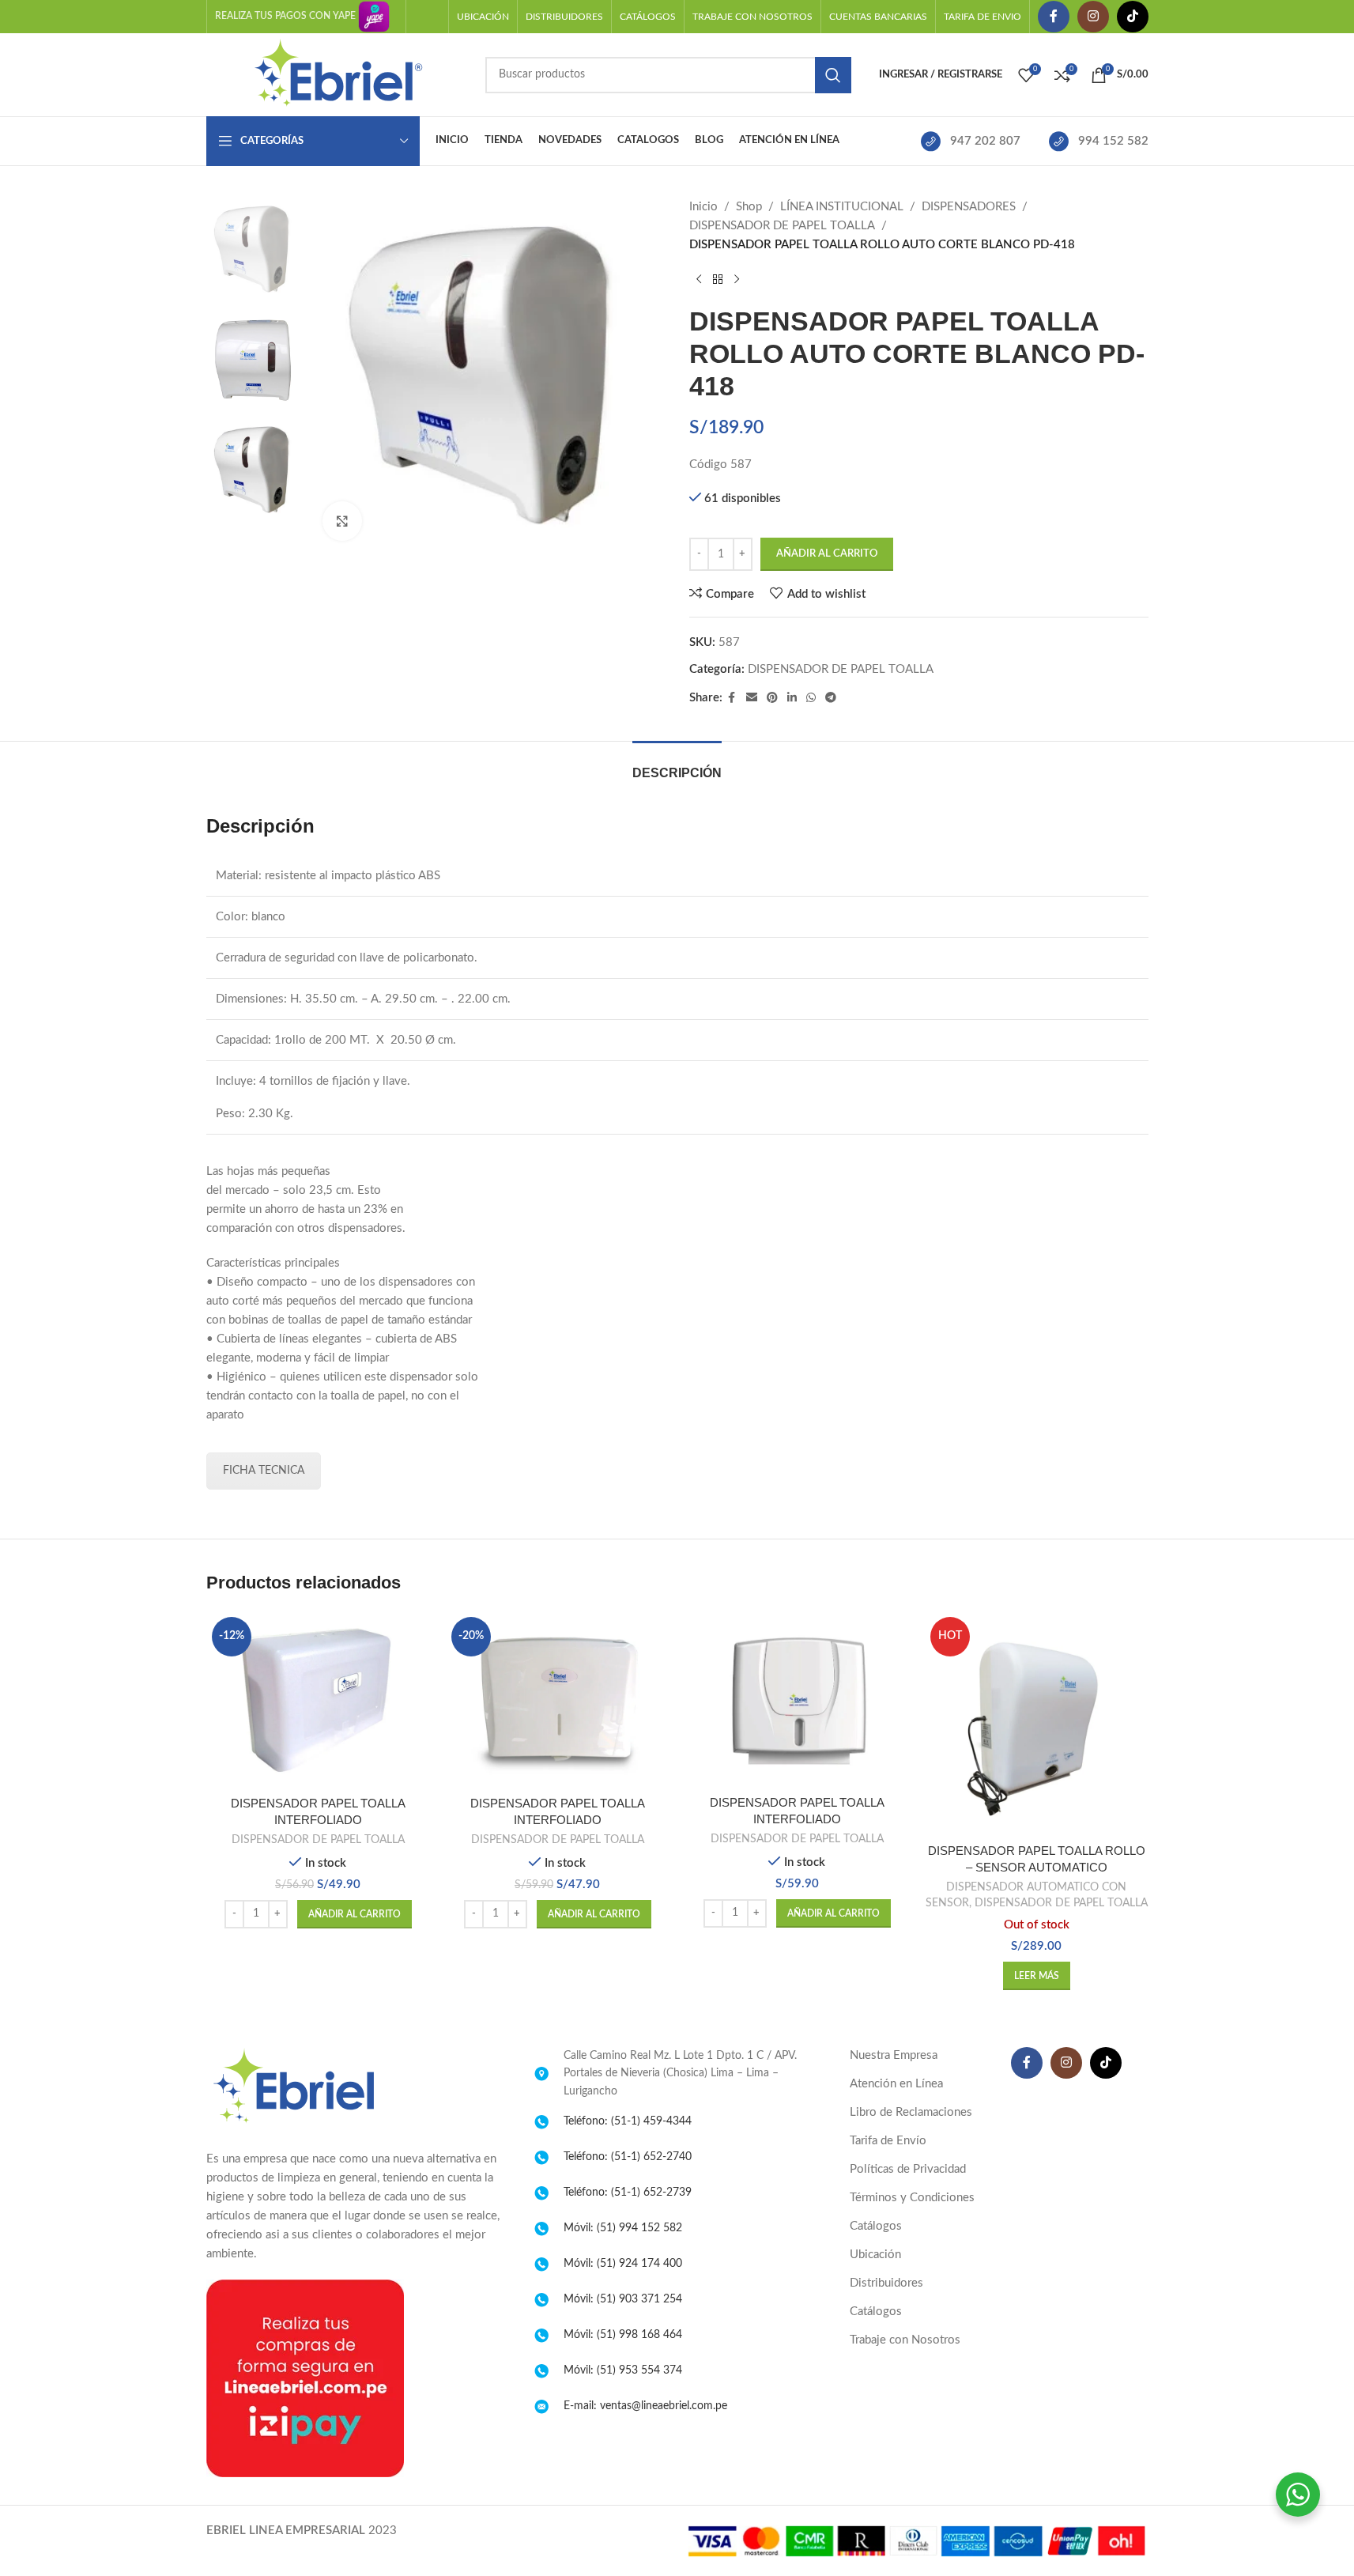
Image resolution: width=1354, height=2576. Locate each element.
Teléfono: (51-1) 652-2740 (628, 2157)
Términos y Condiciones (912, 2198)
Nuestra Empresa (894, 2055)
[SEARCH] (833, 75)
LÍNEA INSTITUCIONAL (842, 207)
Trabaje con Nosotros (905, 2340)
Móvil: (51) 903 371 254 (623, 2299)
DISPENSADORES (969, 207)
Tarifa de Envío (888, 2141)
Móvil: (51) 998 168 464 (623, 2335)
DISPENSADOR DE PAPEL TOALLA (782, 226)
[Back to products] (718, 280)
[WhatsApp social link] (811, 698)
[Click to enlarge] (342, 521)
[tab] (677, 765)
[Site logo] (338, 74)
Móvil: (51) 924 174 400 (623, 2264)
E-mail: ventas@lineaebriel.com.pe (645, 2406)
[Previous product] (699, 280)
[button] (355, 1914)
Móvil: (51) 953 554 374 (623, 2370)
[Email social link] (752, 698)
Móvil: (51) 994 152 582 (623, 2228)
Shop (749, 207)
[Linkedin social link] (792, 698)
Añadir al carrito (827, 554)
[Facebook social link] (1054, 17)
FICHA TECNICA (264, 1471)
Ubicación (875, 2255)
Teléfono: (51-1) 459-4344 (628, 2121)
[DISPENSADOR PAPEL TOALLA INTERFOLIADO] (797, 1699)
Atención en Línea (896, 2084)
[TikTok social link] (1133, 17)
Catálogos (876, 2226)
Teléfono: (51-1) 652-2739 (628, 2193)
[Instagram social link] (1093, 17)
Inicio (703, 207)
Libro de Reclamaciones (911, 2112)
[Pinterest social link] (772, 698)
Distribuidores (886, 2283)
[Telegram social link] (831, 698)
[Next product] (737, 280)
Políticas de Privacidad (908, 2169)
